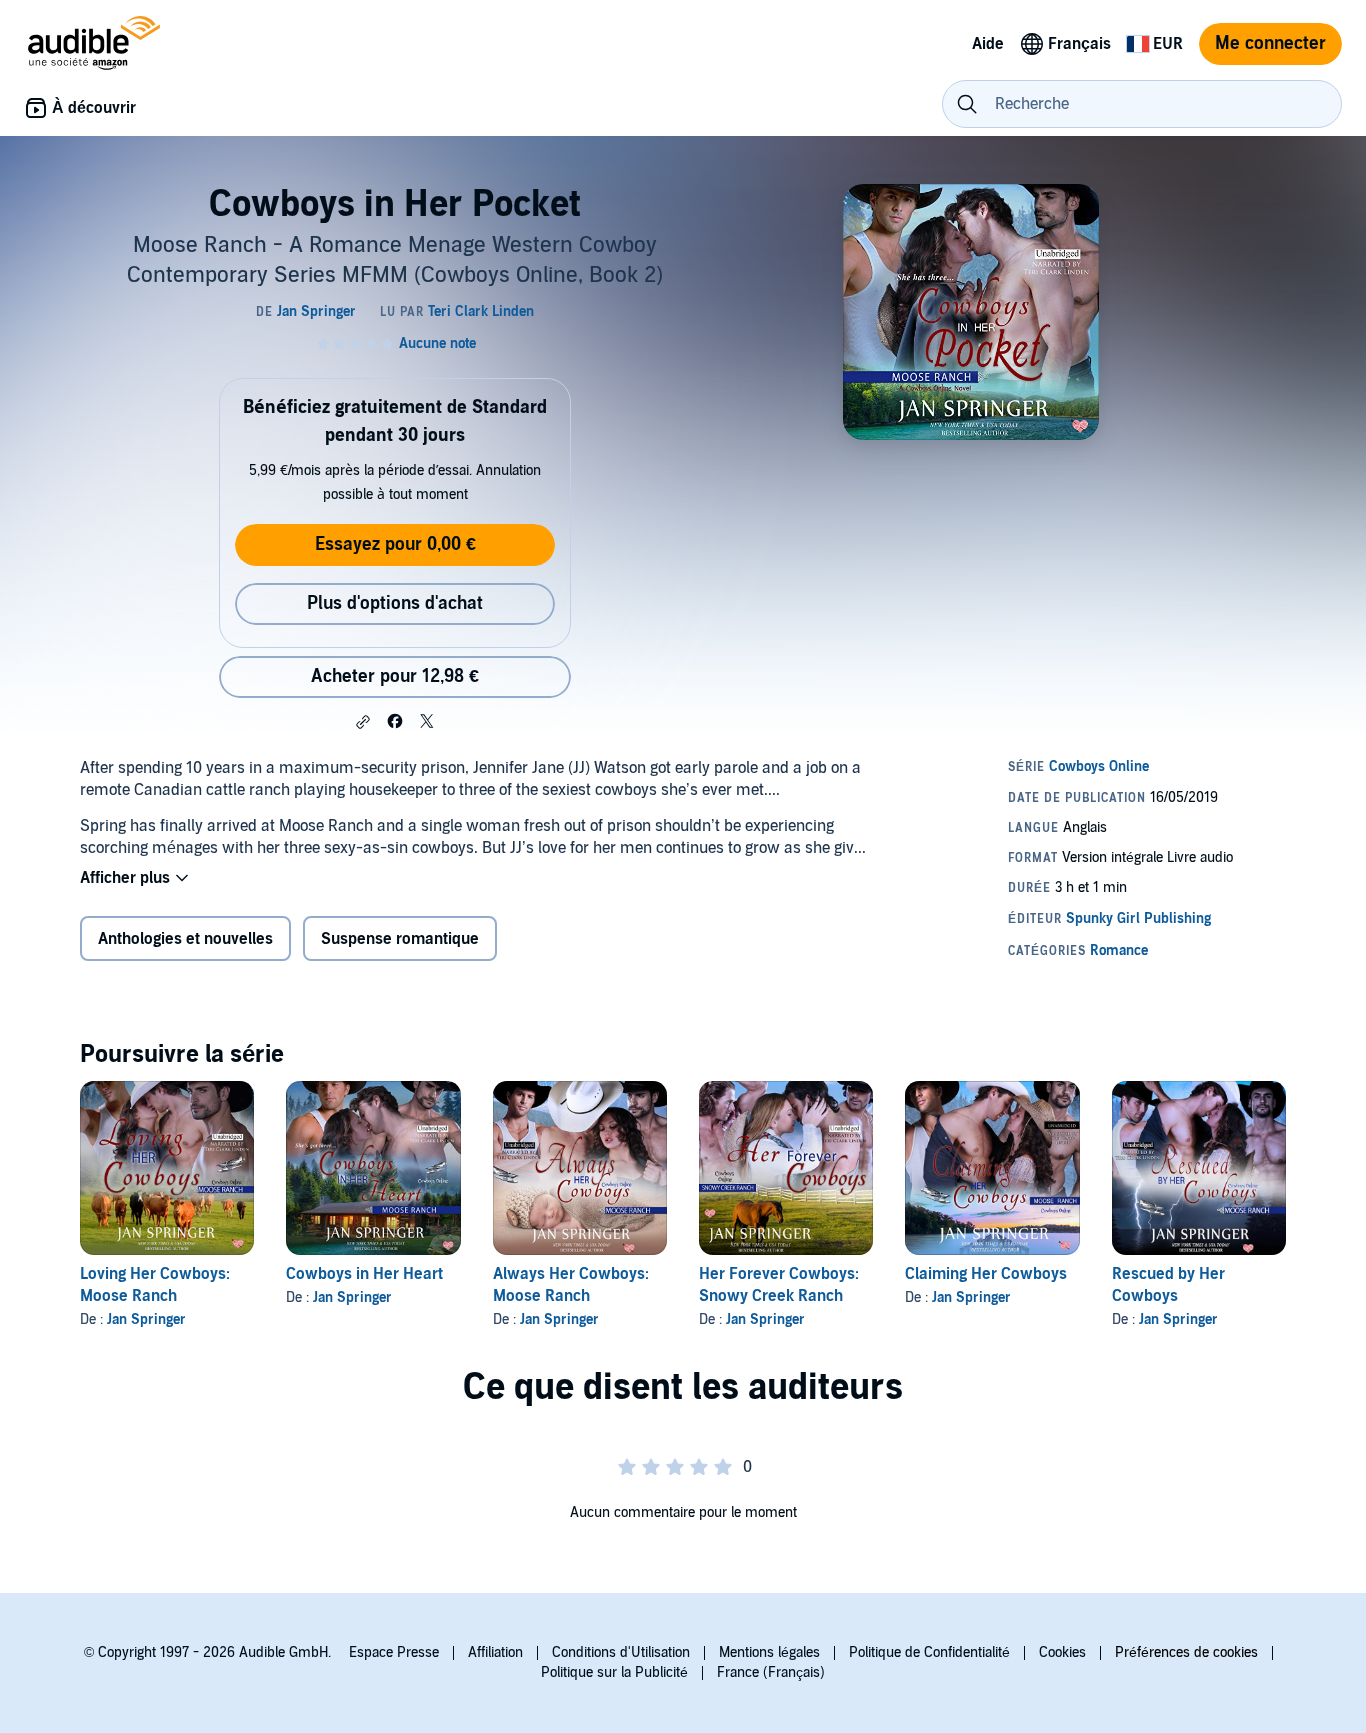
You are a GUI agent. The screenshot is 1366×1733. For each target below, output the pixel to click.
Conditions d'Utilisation (621, 1652)
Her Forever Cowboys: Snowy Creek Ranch (779, 1285)
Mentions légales (769, 1652)
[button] (363, 722)
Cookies (1062, 1652)
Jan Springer (146, 1319)
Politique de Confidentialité (929, 1652)
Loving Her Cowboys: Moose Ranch (155, 1285)
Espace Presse (394, 1652)
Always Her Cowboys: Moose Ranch (571, 1285)
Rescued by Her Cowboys (1168, 1285)
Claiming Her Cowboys (986, 1274)
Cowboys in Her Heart (364, 1274)
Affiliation (495, 1652)
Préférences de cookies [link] (1186, 1652)
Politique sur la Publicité (614, 1672)
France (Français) (771, 1672)
